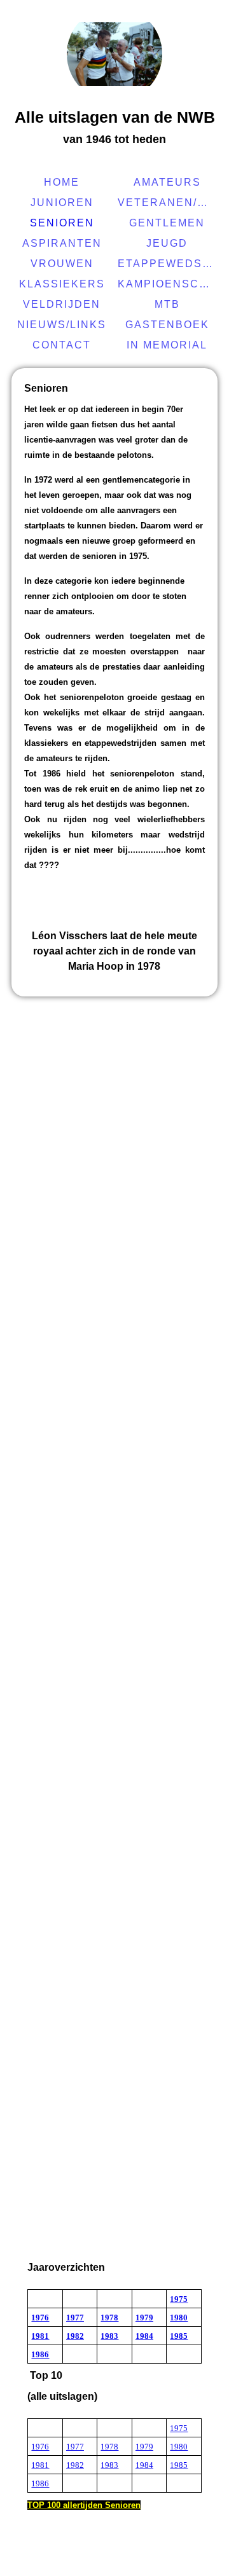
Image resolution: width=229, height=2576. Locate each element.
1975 (179, 2299)
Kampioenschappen (169, 284)
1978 (109, 2318)
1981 (40, 2336)
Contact (62, 345)
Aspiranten (62, 243)
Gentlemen (167, 223)
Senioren (62, 223)
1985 (179, 2336)
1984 (144, 2336)
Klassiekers (62, 284)
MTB (167, 304)
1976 (40, 2318)
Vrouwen (62, 264)
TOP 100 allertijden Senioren (84, 2505)
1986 (40, 2354)
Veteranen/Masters (169, 203)
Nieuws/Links (62, 325)
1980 (179, 2318)
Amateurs (167, 182)
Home (62, 182)
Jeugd (167, 243)
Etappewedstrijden (169, 264)
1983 (109, 2336)
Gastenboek (167, 325)
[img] (114, 54)
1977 (75, 2318)
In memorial (167, 345)
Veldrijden (62, 304)
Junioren (62, 203)
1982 (75, 2336)
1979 (144, 2318)
